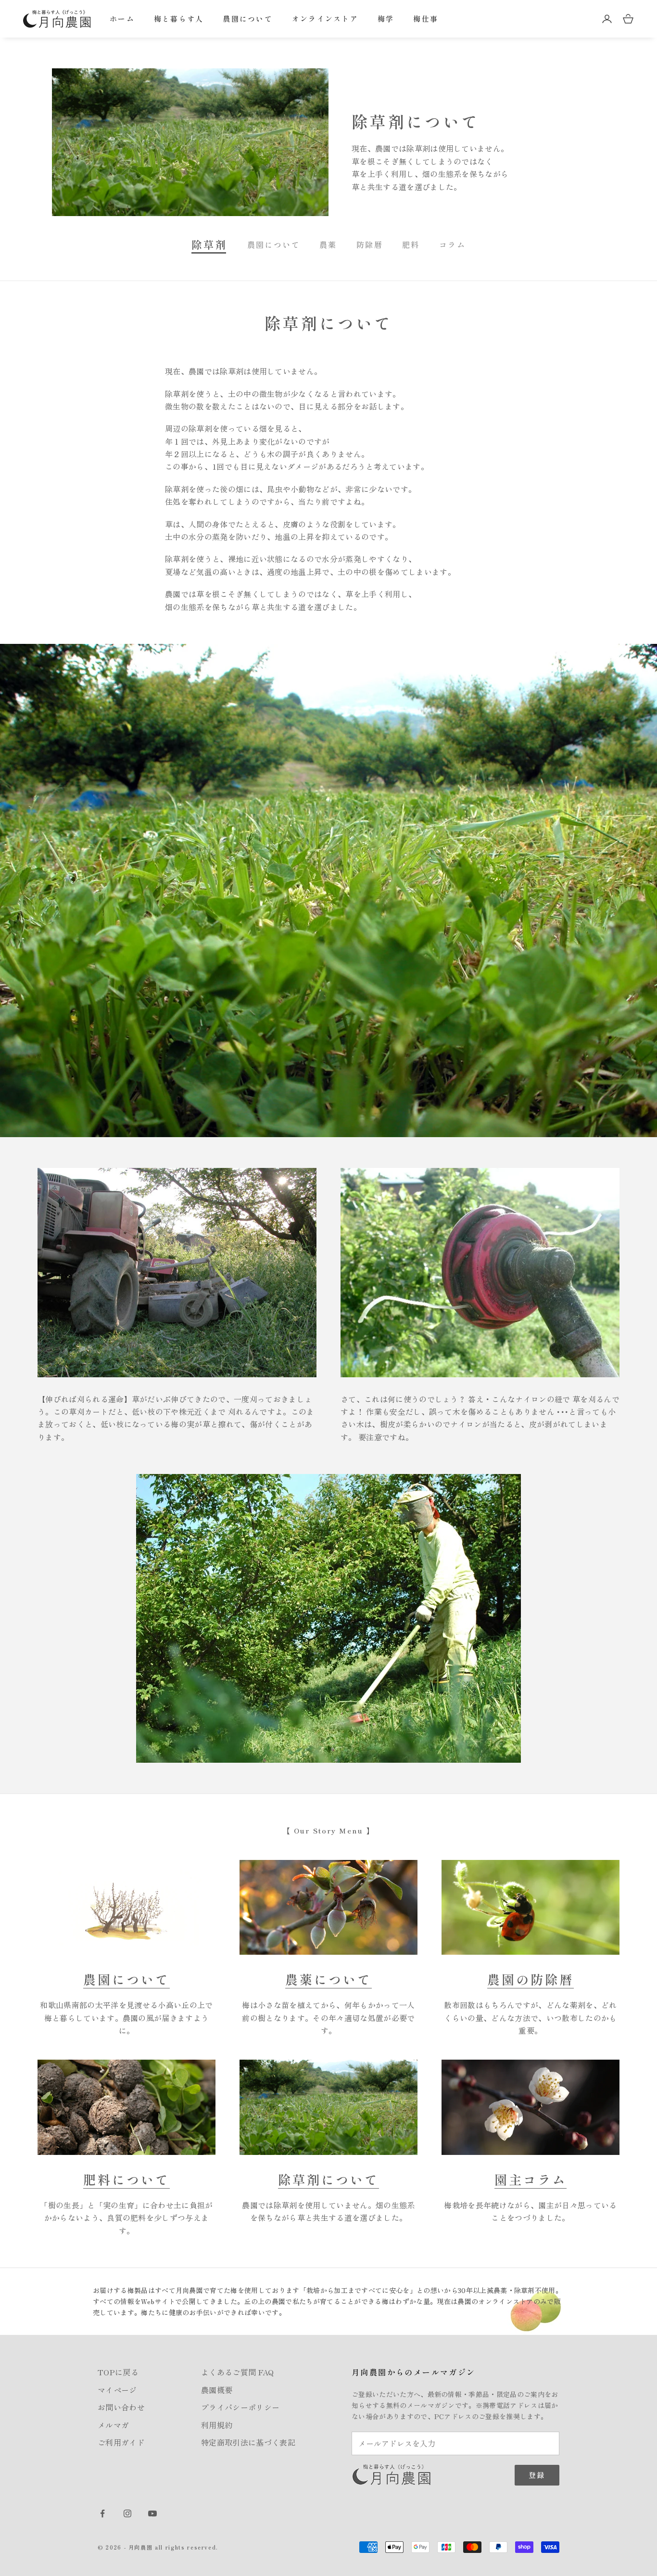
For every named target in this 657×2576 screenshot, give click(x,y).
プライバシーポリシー (240, 2407)
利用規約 (217, 2425)
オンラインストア (325, 19)
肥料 (411, 244)
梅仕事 (426, 19)
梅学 (386, 19)
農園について (248, 19)
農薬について (328, 1979)
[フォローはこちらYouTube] (152, 2513)
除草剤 (210, 244)
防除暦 (370, 244)
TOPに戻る (118, 2372)
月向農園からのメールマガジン (414, 2372)
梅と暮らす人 (179, 19)
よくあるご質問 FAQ (238, 2372)
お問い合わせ (121, 2407)
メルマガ (113, 2425)
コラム (452, 244)
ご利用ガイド (121, 2442)
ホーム (122, 19)
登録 (537, 2475)
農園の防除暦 (531, 1979)
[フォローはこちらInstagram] (127, 2513)
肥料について (126, 2179)
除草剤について (328, 2179)
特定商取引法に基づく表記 (248, 2442)
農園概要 (217, 2390)
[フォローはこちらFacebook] (102, 2513)
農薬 (328, 244)
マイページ (117, 2390)
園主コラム (531, 2179)
